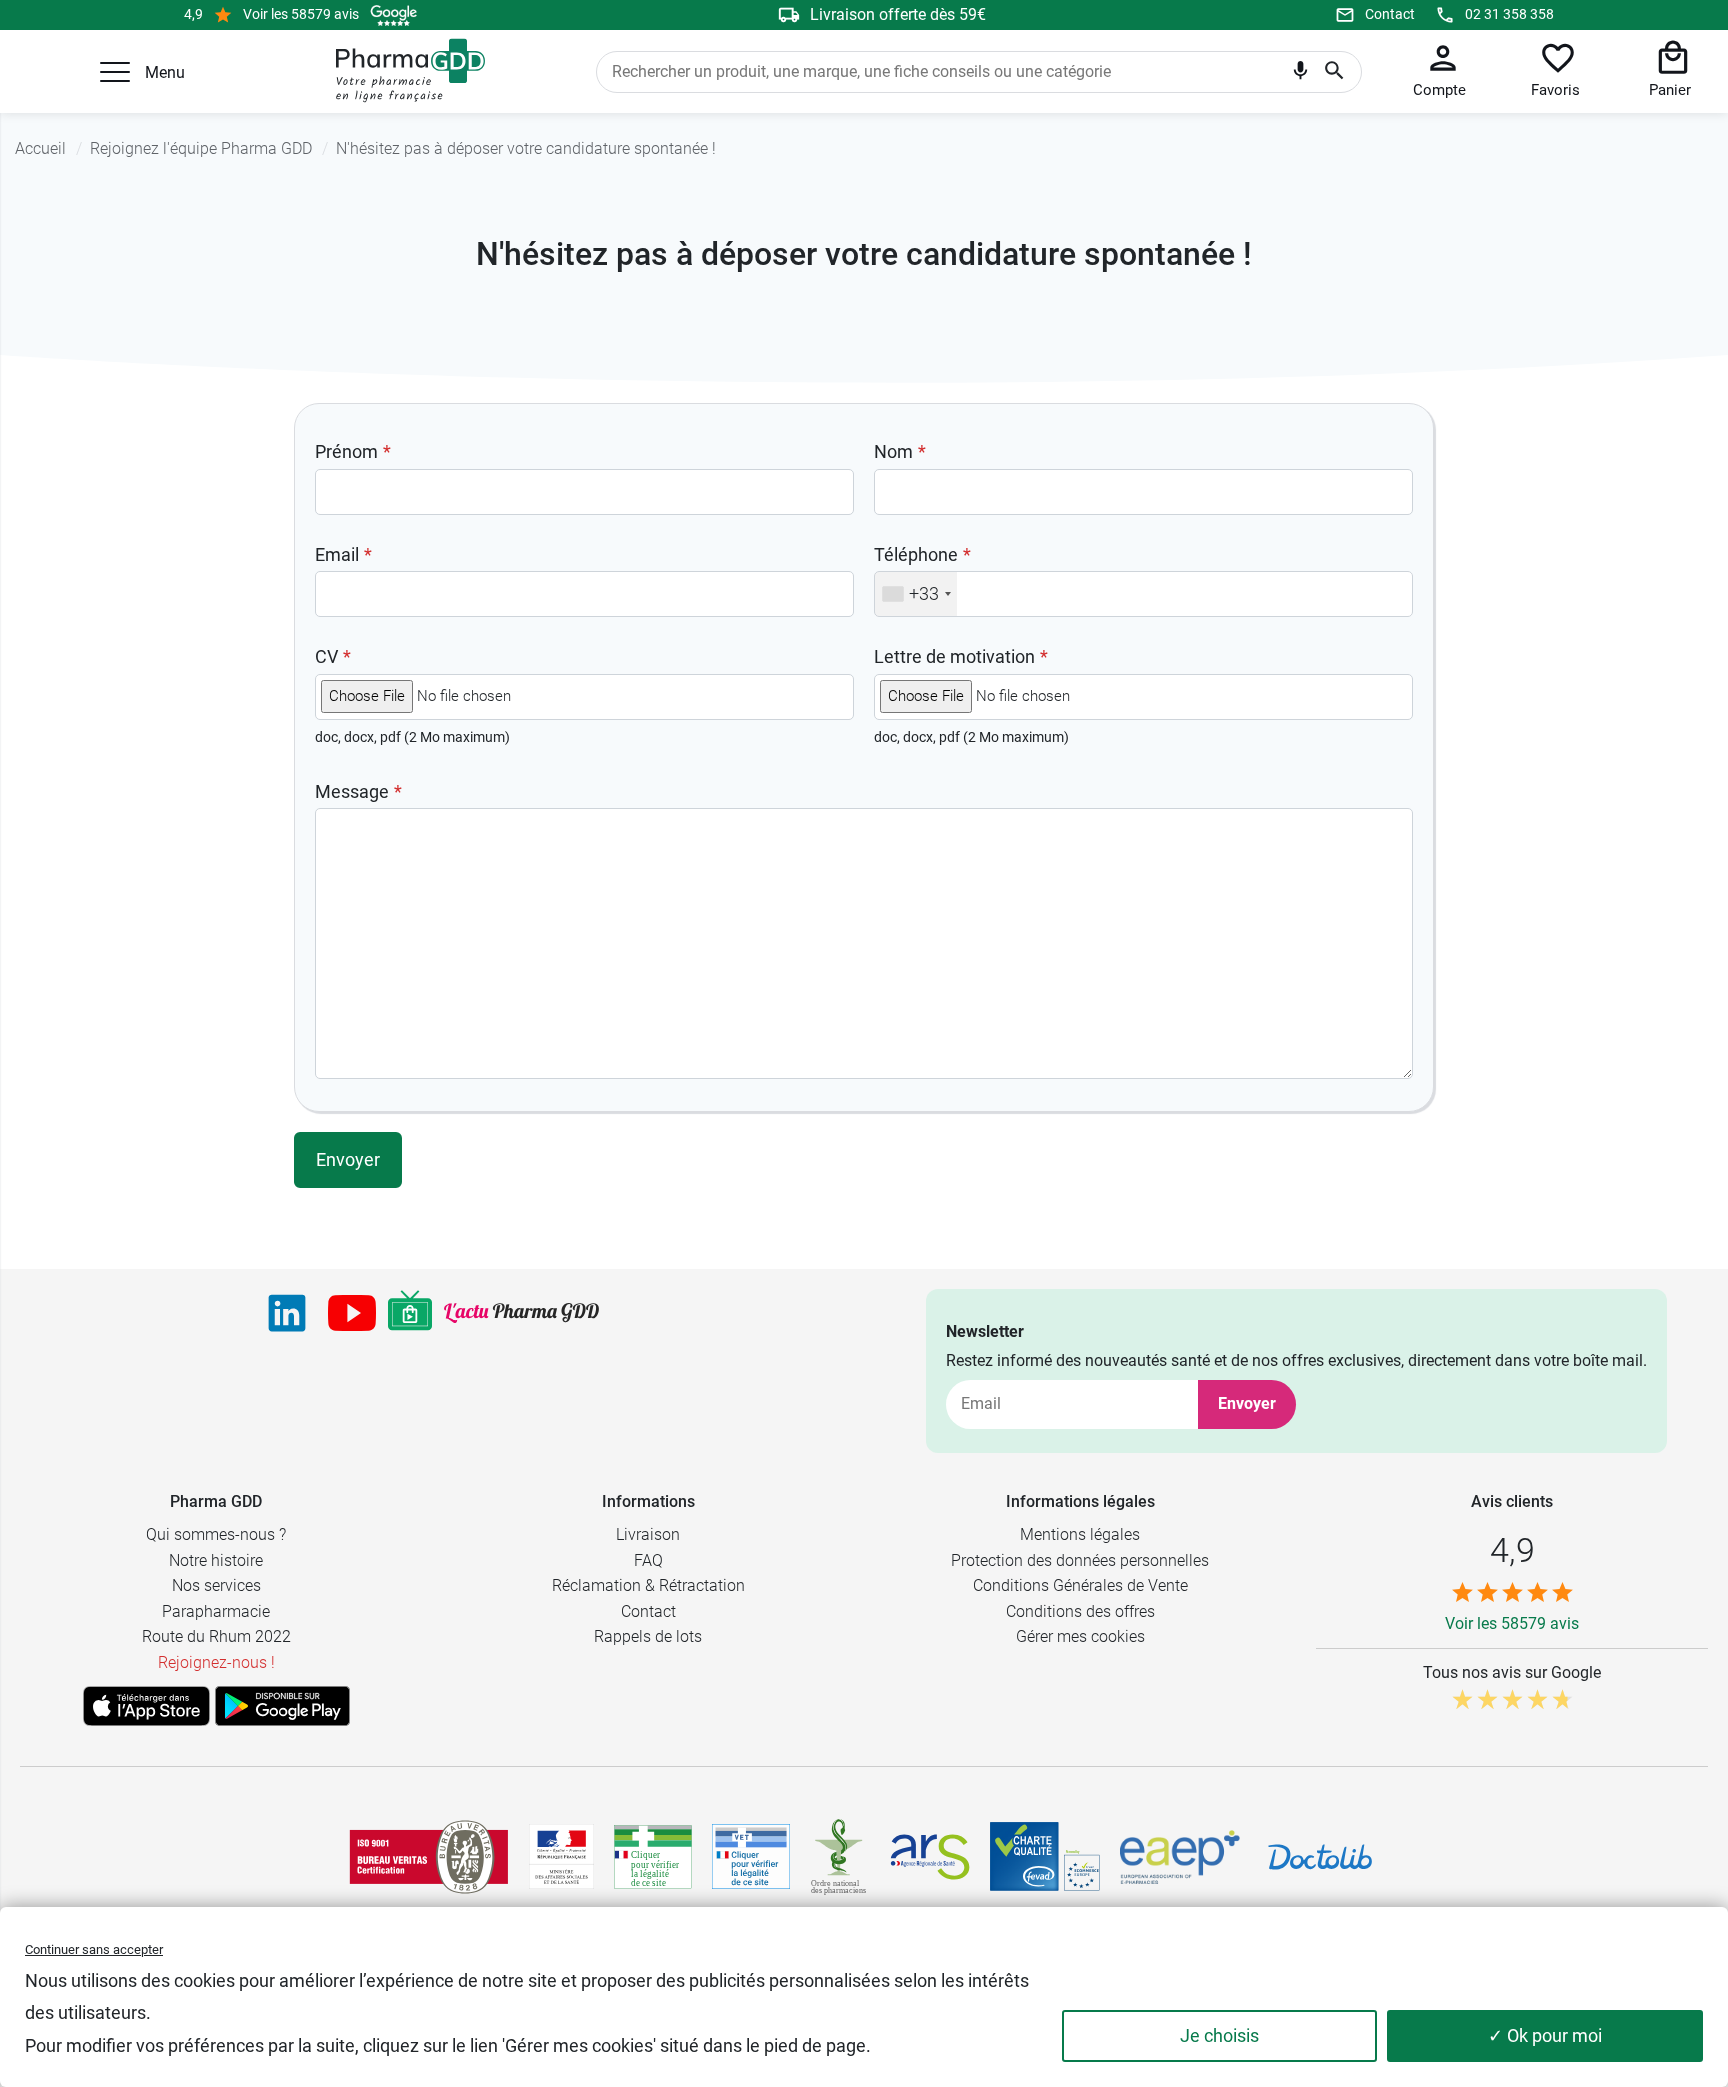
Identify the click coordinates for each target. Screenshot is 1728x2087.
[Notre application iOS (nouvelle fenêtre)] (146, 1706)
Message (352, 791)
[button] (115, 72)
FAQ (648, 1560)
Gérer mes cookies (1080, 1636)
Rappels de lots (648, 1636)
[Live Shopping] (410, 1313)
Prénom (346, 451)
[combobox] (916, 594)
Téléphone (916, 554)
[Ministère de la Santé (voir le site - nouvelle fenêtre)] (561, 1856)
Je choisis (1219, 2035)
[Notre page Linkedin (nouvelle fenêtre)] (287, 1313)
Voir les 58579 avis (301, 14)
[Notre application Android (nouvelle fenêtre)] (282, 1706)
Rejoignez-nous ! (216, 1662)
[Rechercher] (1334, 72)
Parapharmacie (216, 1611)
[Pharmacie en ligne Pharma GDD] (403, 71)
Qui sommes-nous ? (216, 1534)
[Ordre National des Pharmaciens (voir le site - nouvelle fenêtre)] (840, 1857)
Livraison (648, 1534)
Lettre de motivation (954, 656)
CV (326, 656)
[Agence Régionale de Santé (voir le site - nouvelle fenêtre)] (930, 1857)
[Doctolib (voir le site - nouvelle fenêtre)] (1320, 1857)
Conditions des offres (1080, 1611)
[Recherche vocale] (1300, 75)
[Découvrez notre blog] (521, 1312)
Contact (1390, 14)
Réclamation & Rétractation (648, 1585)
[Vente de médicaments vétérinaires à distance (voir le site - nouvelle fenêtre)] (751, 1856)
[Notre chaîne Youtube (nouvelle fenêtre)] (352, 1313)
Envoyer (1247, 1403)
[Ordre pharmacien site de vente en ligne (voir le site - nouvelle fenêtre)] (653, 1857)
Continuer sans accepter (94, 1949)
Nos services (216, 1585)
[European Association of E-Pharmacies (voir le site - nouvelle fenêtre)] (1180, 1857)
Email (337, 554)
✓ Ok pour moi (1545, 2035)
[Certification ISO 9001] (429, 1857)
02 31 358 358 (1509, 14)
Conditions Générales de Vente (1080, 1585)
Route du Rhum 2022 (216, 1636)
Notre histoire (216, 1560)
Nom (893, 451)
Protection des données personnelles (1080, 1560)
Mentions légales (1080, 1534)
